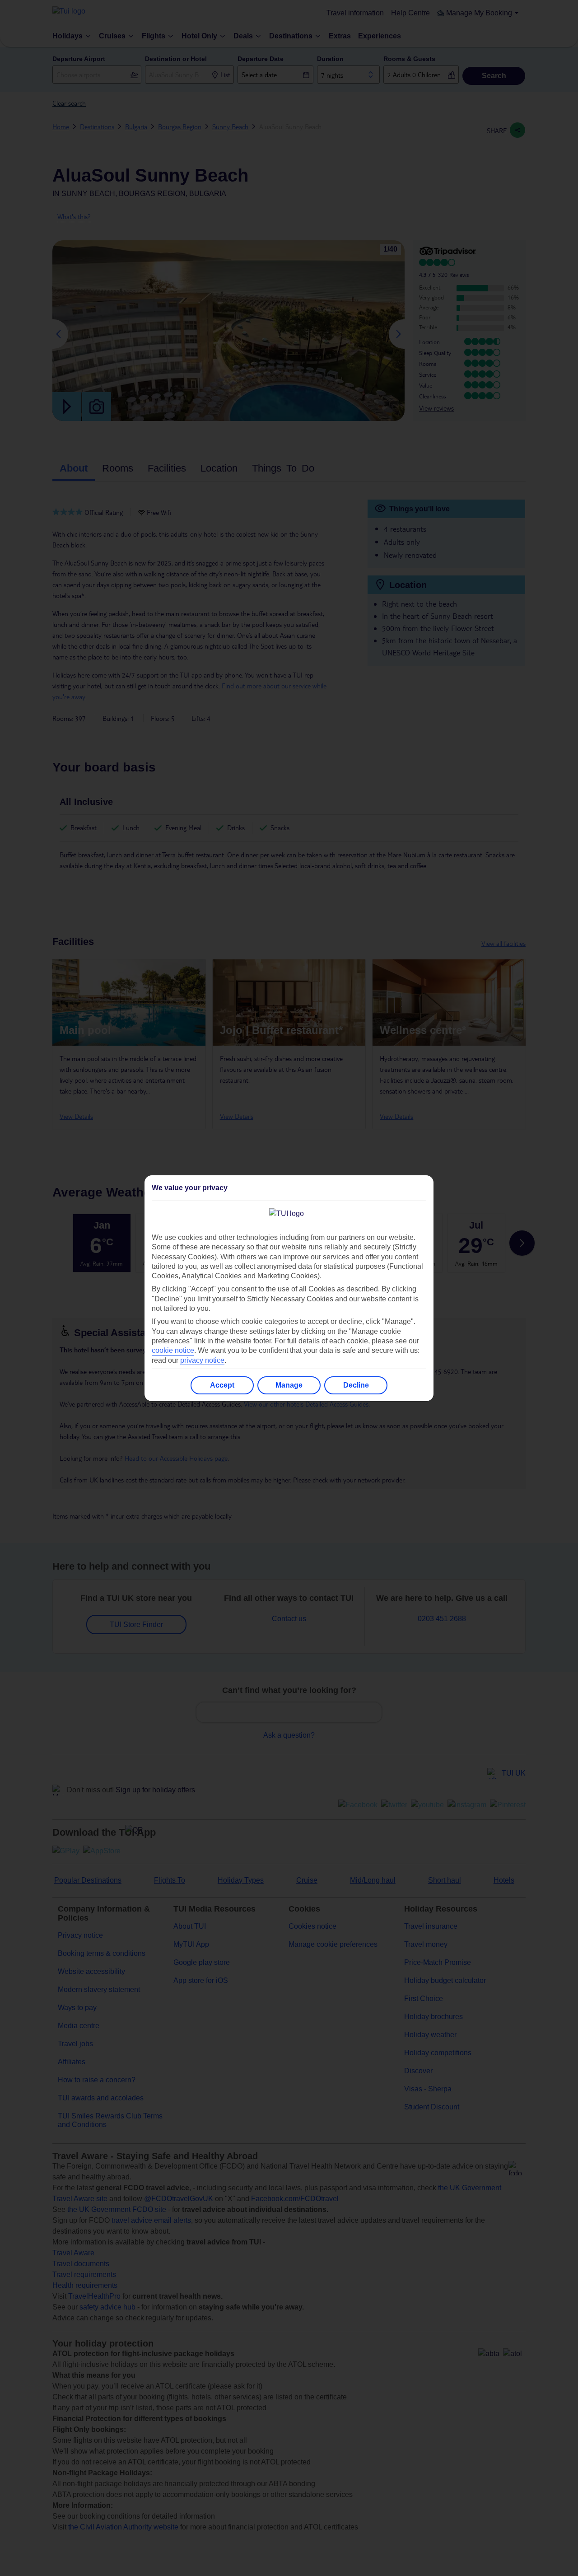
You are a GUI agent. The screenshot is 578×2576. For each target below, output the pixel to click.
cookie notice (173, 1350)
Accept (222, 1385)
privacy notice (202, 1360)
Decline (356, 1385)
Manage (289, 1385)
